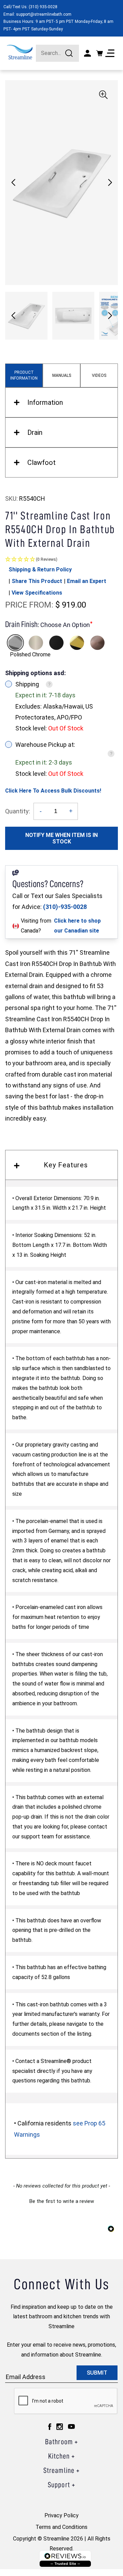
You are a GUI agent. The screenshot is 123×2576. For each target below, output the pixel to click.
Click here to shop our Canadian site (77, 926)
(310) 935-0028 (43, 7)
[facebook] (50, 2426)
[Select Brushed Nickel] (36, 643)
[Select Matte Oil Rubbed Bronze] (97, 643)
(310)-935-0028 (65, 907)
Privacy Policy (61, 2515)
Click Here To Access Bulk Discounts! (53, 791)
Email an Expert (87, 581)
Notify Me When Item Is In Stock (61, 838)
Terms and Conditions (61, 2527)
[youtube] (71, 2426)
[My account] (87, 53)
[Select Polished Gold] (77, 643)
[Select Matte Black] (56, 643)
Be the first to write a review (62, 2201)
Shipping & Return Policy (40, 570)
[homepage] (20, 52)
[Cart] (99, 53)
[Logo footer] (65, 2559)
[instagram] (60, 2426)
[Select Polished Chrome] (15, 643)
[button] (110, 183)
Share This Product (37, 581)
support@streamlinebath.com (44, 14)
